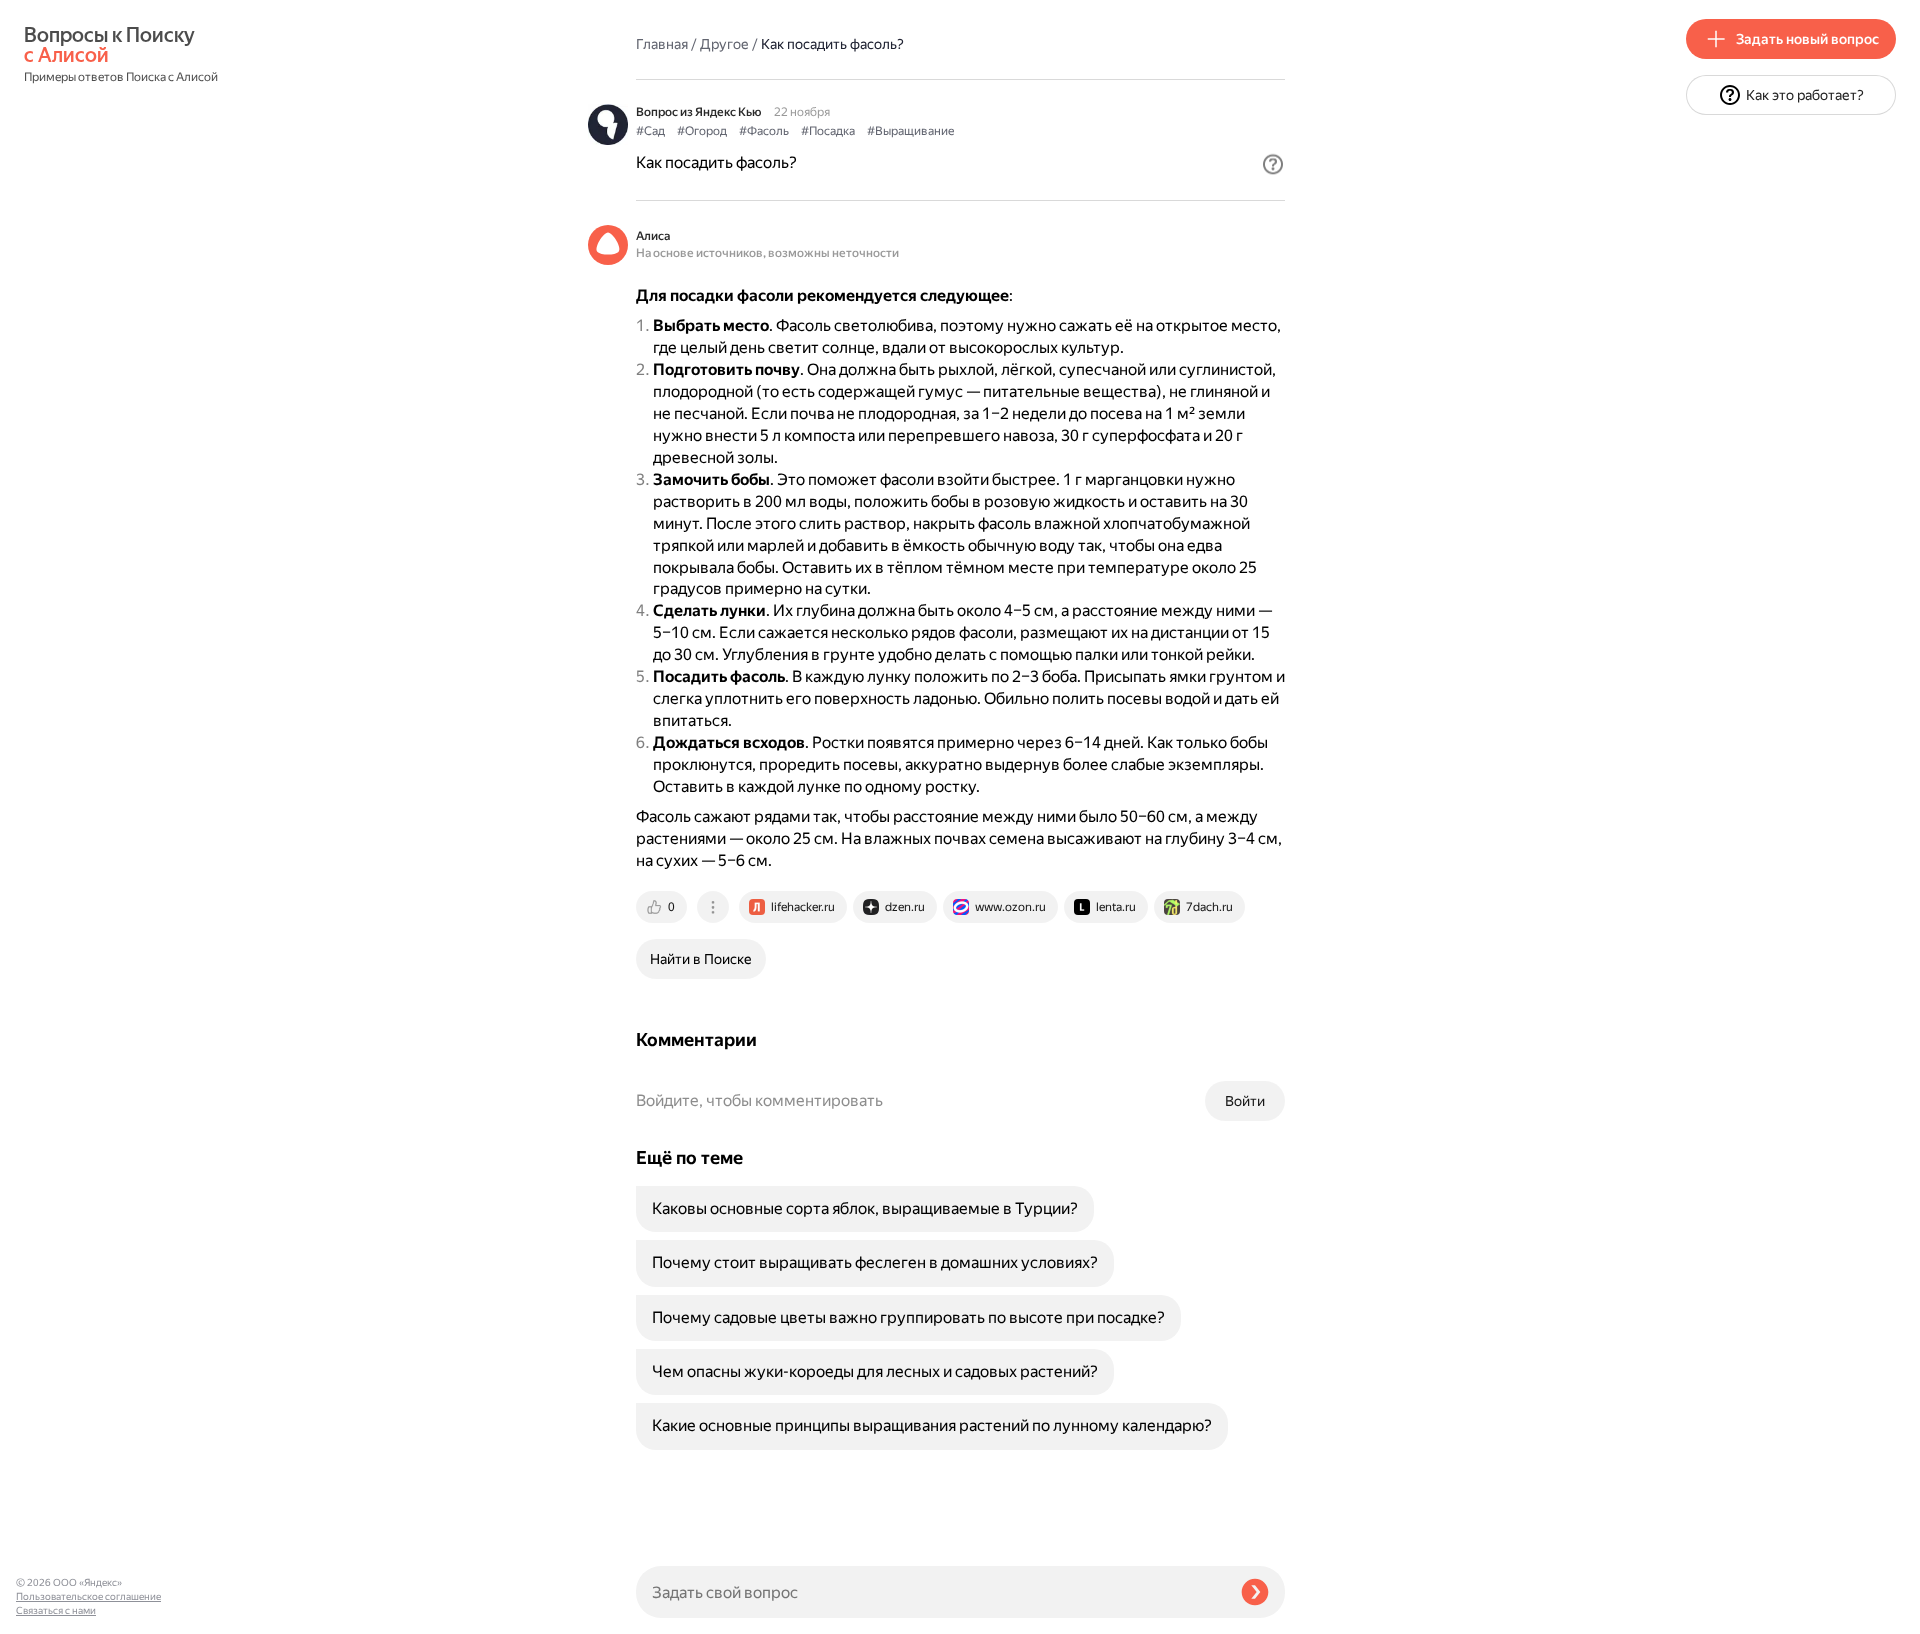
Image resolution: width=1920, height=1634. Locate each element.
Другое (724, 44)
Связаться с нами (56, 1610)
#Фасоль (764, 131)
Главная (662, 44)
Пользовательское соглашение (88, 1596)
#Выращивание (910, 131)
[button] (1273, 164)
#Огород (702, 131)
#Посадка (828, 131)
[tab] (663, 907)
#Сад (650, 131)
